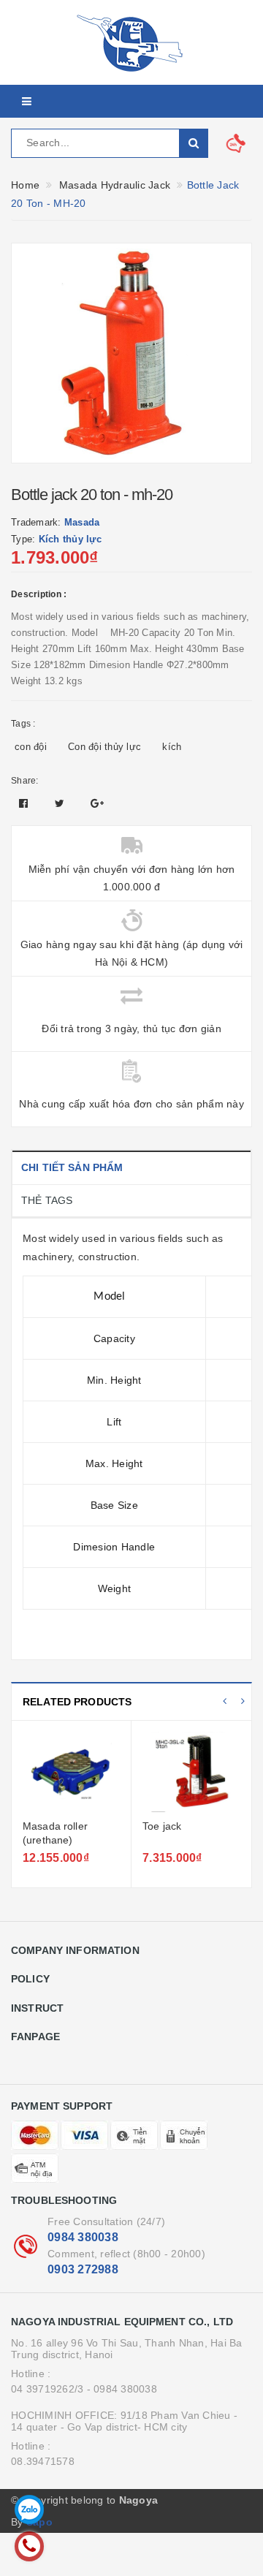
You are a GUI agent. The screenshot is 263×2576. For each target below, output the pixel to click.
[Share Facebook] (25, 803)
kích (172, 747)
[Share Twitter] (61, 803)
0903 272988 (83, 2269)
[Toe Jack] (191, 1772)
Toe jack (162, 1826)
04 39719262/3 (47, 2389)
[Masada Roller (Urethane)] (71, 1772)
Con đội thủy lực (104, 747)
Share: (25, 781)
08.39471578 (43, 2461)
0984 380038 (83, 2237)
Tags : (23, 724)
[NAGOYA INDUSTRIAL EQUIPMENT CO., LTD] (131, 42)
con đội (31, 747)
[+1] (97, 803)
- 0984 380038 (122, 2389)
